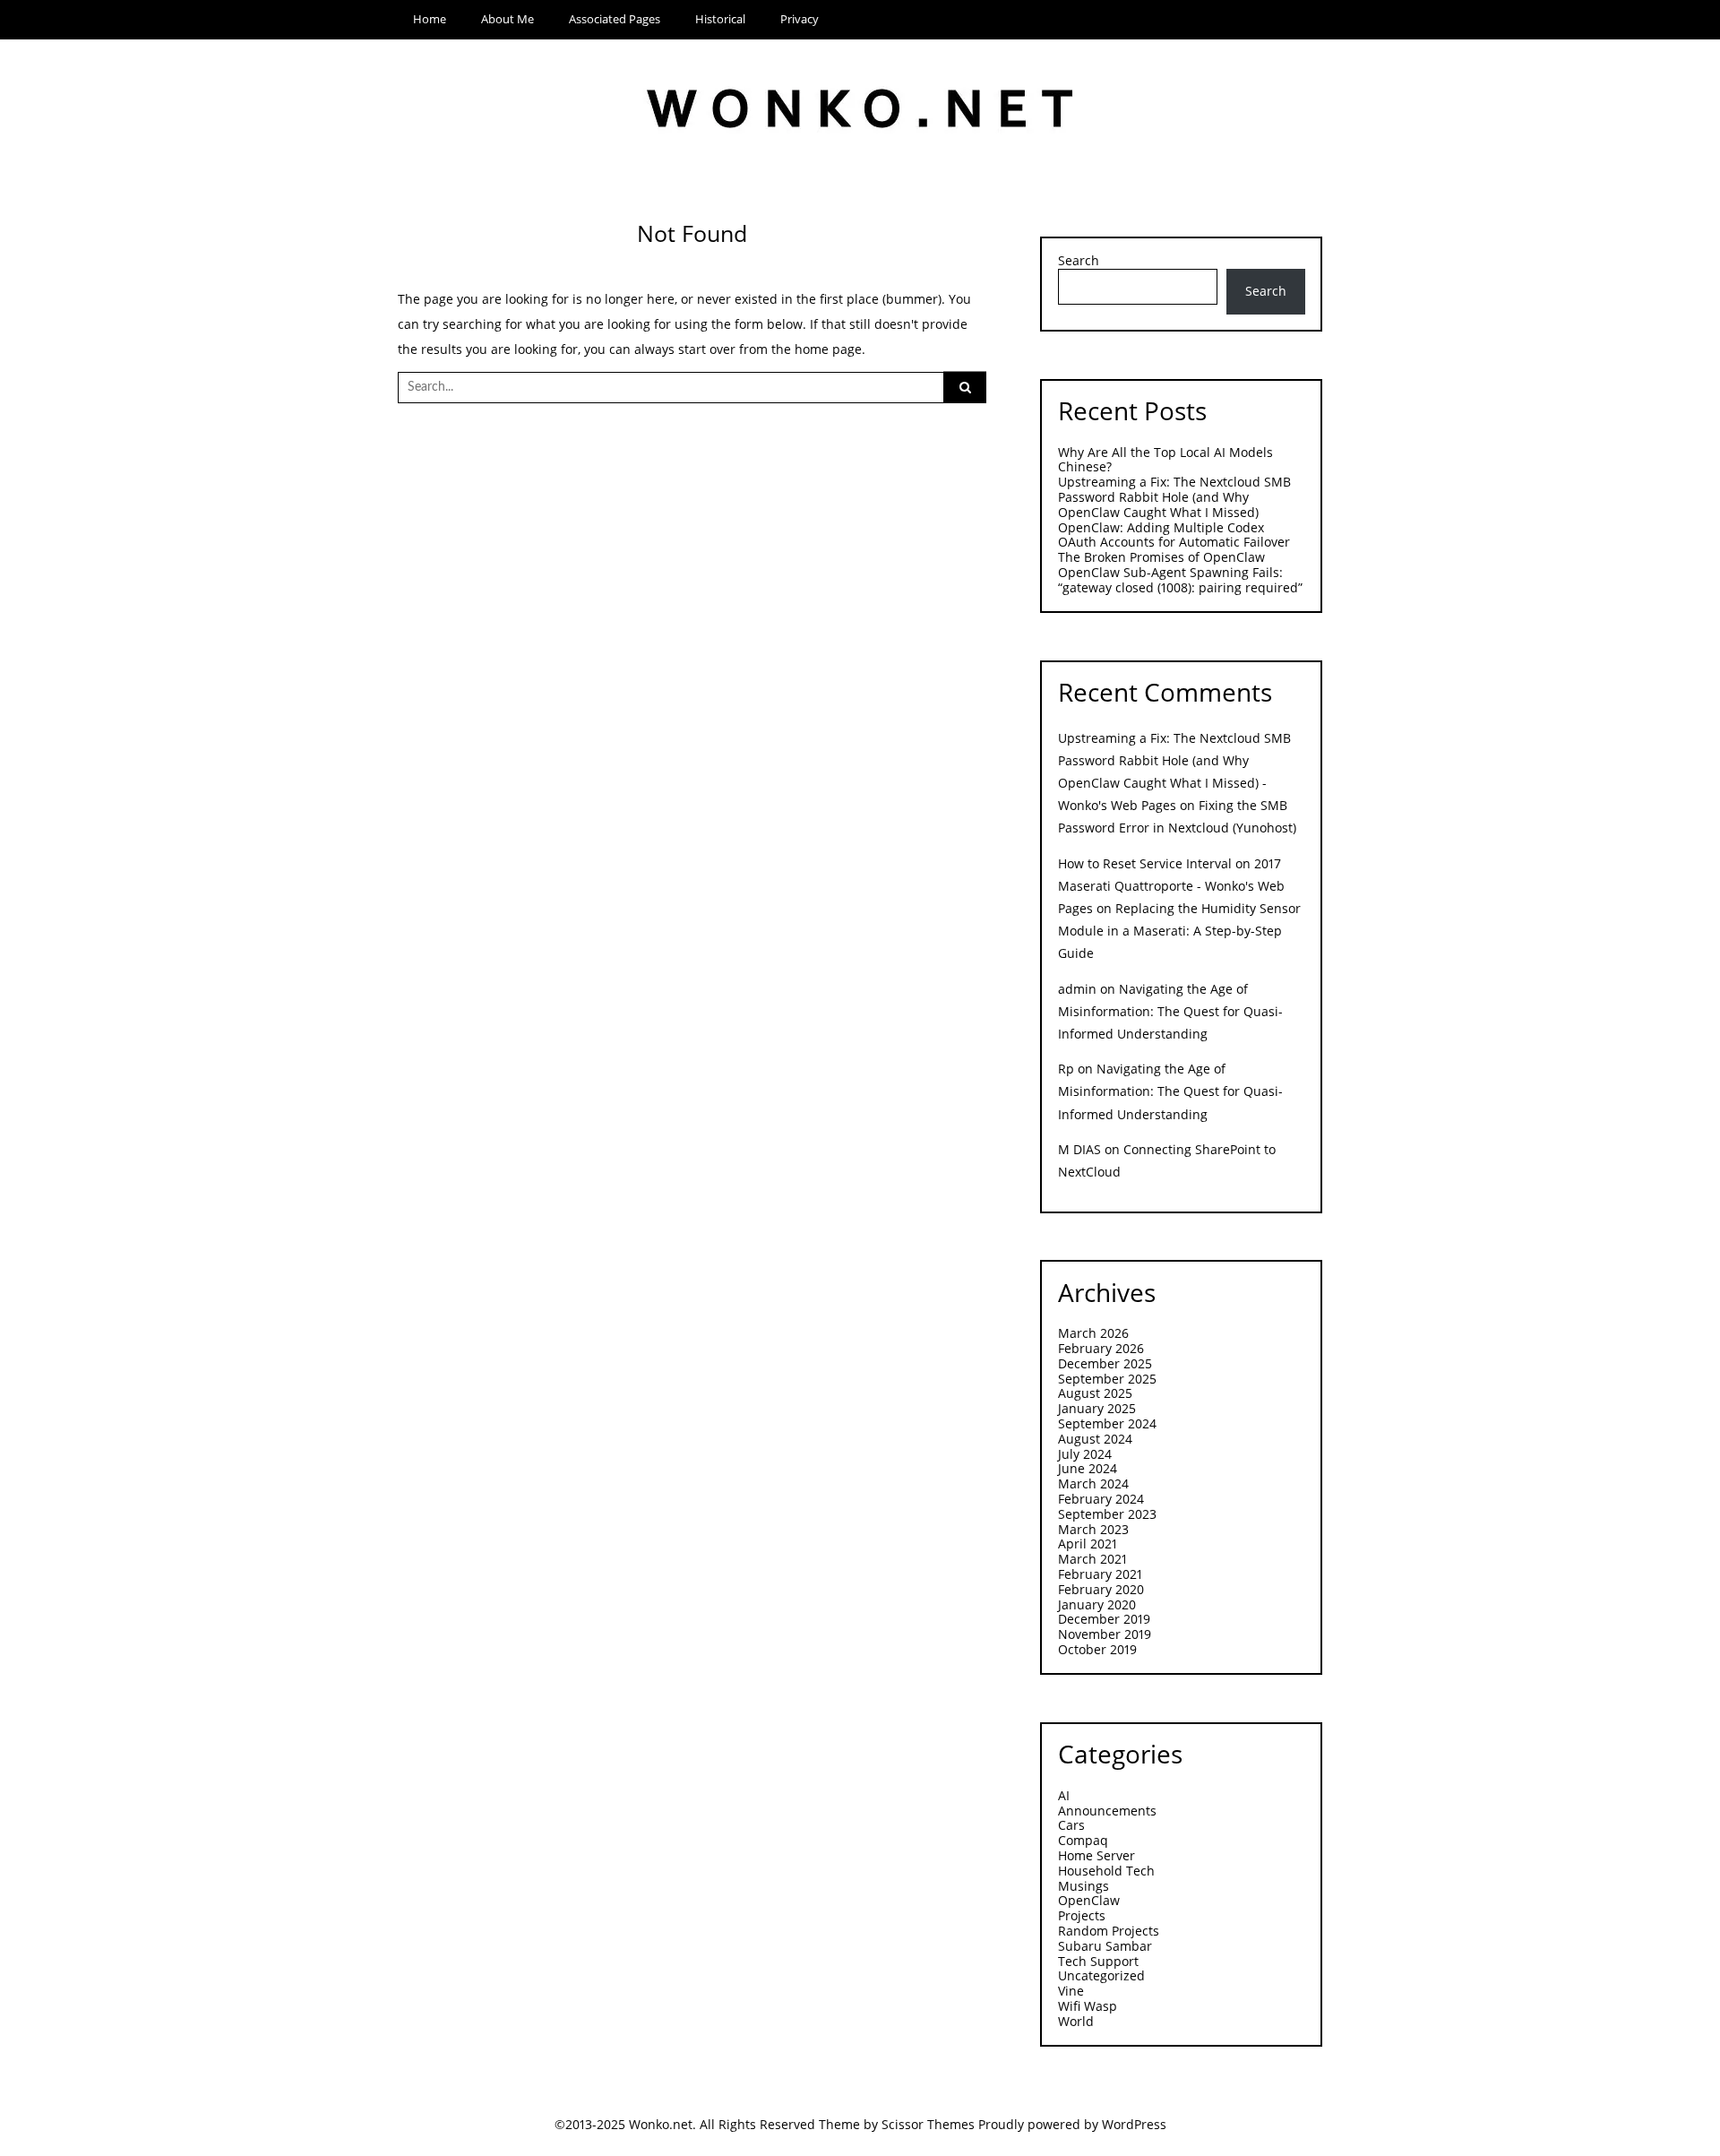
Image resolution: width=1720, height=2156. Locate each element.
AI (1064, 1795)
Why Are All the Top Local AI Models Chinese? (1165, 460)
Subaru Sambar (1105, 1946)
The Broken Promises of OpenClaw (1161, 557)
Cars (1071, 1825)
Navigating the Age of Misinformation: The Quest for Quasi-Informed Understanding (1170, 1011)
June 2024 (1088, 1468)
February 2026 (1101, 1348)
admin (1077, 989)
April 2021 (1088, 1544)
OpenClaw (1089, 1900)
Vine (1071, 1991)
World (1076, 2021)
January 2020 (1097, 1604)
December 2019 (1104, 1619)
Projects (1082, 1915)
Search (1079, 261)
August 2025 (1095, 1393)
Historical (720, 19)
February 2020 (1101, 1589)
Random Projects (1109, 1931)
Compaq (1083, 1840)
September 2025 (1107, 1379)
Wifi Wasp (1088, 2006)
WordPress (1134, 2124)
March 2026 (1093, 1333)
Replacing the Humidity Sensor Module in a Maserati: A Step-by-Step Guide (1179, 931)
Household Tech (1106, 1871)
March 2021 (1092, 1559)
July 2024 (1085, 1454)
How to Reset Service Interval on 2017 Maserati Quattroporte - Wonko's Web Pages (1171, 886)
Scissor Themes (928, 2124)
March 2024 (1093, 1483)
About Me (507, 19)
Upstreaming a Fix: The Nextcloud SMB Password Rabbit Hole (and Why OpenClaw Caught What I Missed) (1174, 497)
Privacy (800, 19)
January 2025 (1097, 1408)
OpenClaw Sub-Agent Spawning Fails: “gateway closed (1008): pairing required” (1180, 580)
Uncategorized (1101, 1975)
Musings (1084, 1886)
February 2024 (1101, 1499)
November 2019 (1105, 1634)
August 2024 (1095, 1439)
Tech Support (1098, 1961)
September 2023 (1107, 1514)
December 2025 (1105, 1363)
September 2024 (1107, 1423)
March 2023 (1093, 1529)
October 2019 (1097, 1649)
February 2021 (1100, 1574)
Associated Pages (615, 19)
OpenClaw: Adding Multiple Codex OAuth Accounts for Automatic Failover (1174, 535)
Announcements (1107, 1811)
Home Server (1096, 1855)
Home (430, 19)
